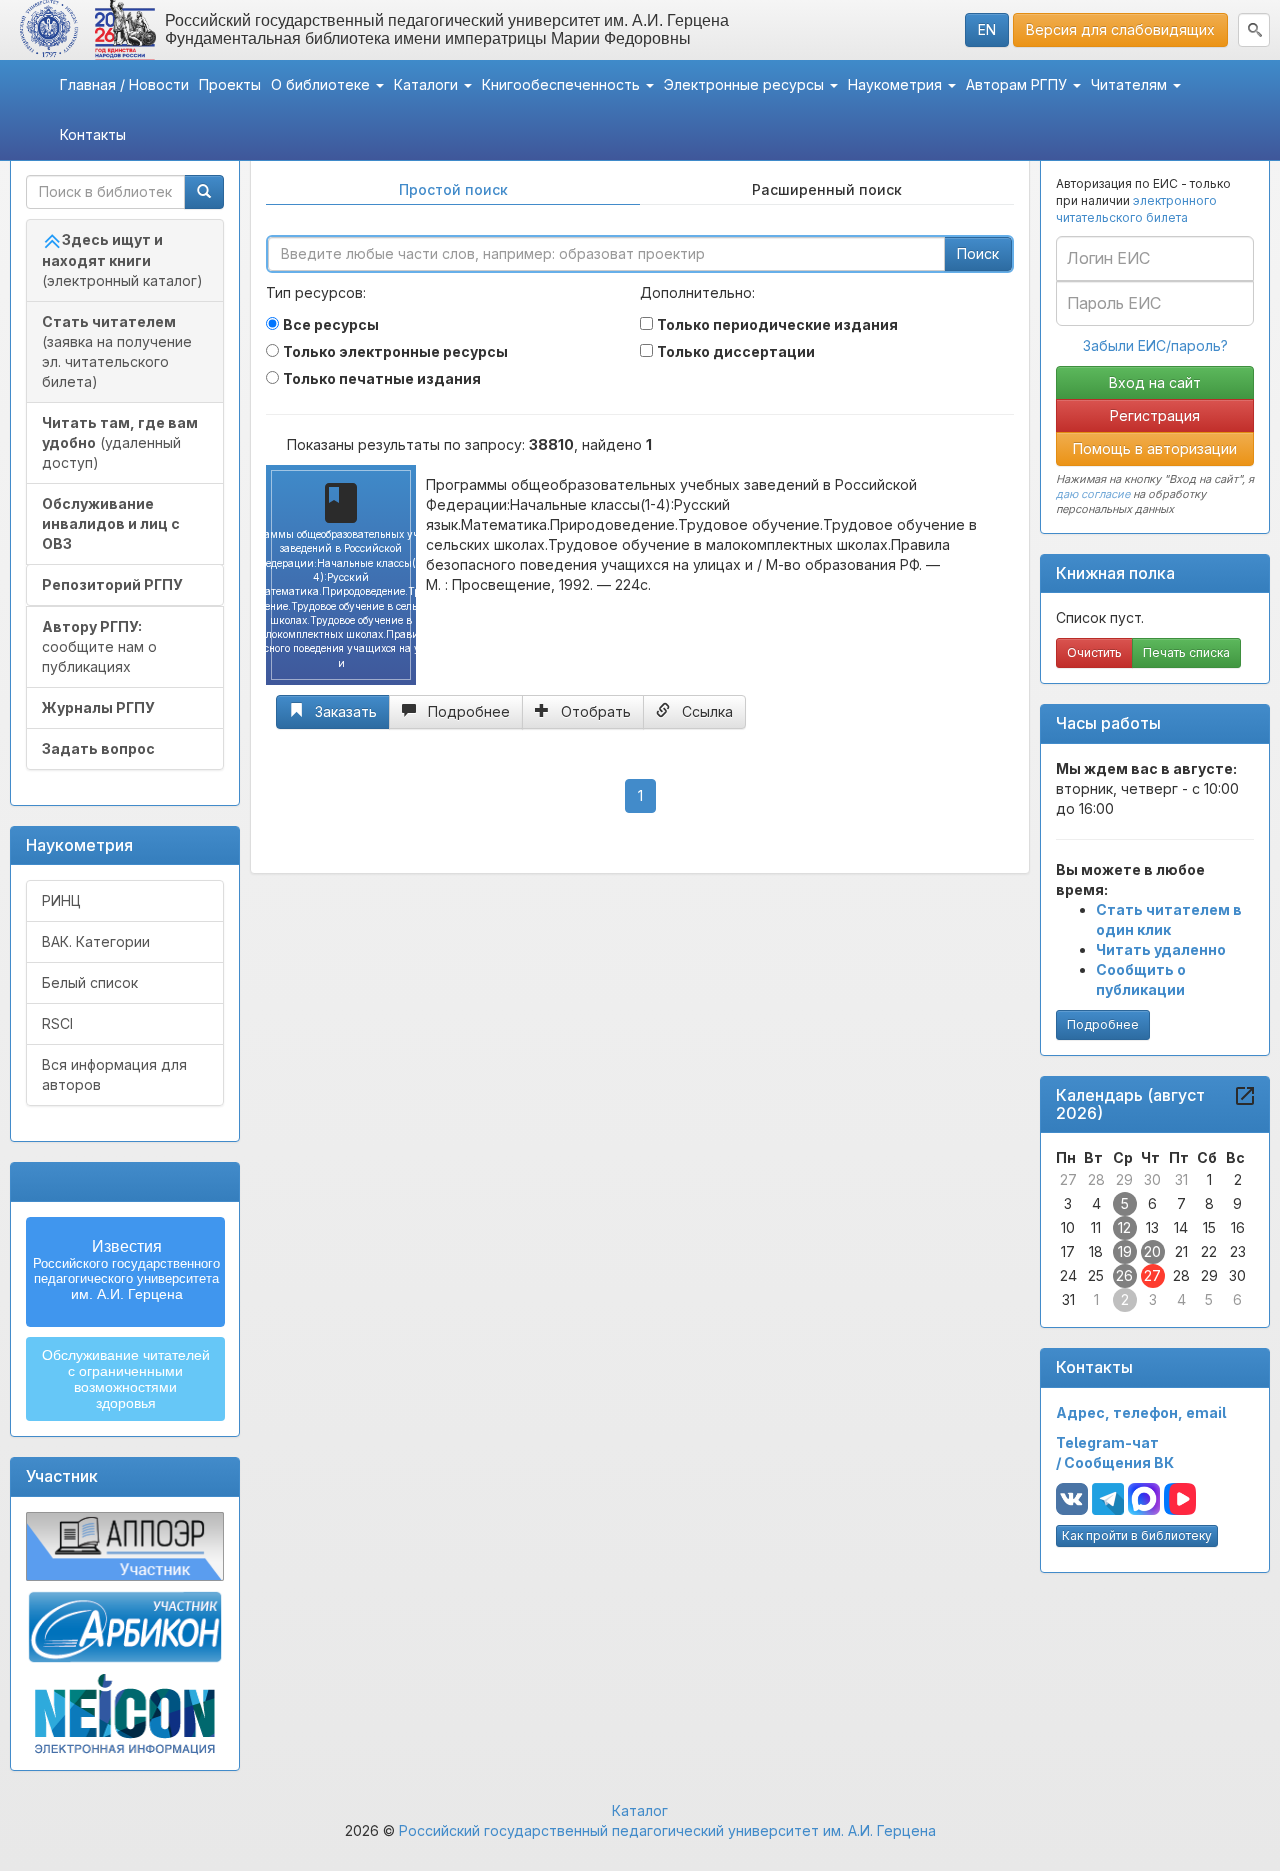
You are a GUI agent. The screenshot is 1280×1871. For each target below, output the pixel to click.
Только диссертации (736, 351)
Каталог (640, 1810)
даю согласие (1093, 494)
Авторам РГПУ (1018, 84)
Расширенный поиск (827, 189)
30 (1152, 1179)
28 (1096, 1179)
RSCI (57, 1023)
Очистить (1094, 652)
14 (1181, 1227)
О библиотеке (322, 84)
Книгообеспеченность (563, 84)
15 (1209, 1227)
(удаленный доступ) (120, 442)
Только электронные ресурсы (395, 351)
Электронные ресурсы (746, 84)
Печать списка (1186, 652)
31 (1181, 1179)
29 (1124, 1179)
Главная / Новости (124, 84)
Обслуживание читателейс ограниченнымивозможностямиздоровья (126, 1379)
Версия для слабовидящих (1120, 29)
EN (987, 29)
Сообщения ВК (1119, 1462)
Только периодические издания (777, 324)
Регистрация (1155, 415)
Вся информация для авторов (114, 1074)
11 (1096, 1227)
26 (1124, 1275)
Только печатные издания (382, 378)
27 (1068, 1179)
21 (1181, 1251)
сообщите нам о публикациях (99, 646)
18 (1096, 1251)
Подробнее (1103, 1024)
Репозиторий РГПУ (112, 584)
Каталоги (428, 84)
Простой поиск (453, 189)
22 (1209, 1251)
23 (1238, 1251)
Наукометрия (897, 84)
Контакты (93, 134)
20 (1152, 1251)
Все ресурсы (331, 324)
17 (1068, 1251)
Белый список (90, 982)
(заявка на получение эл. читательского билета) (117, 351)
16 (1238, 1227)
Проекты (230, 84)
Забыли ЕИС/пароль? (1155, 345)
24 (1068, 1275)
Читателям (1131, 84)
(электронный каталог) (122, 260)
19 (1125, 1251)
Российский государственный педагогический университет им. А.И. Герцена (667, 1830)
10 (1068, 1227)
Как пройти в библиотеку (1137, 1535)
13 (1152, 1227)
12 (1124, 1227)
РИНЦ (61, 900)
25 (1096, 1275)
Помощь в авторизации (1155, 448)
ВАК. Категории (96, 941)
